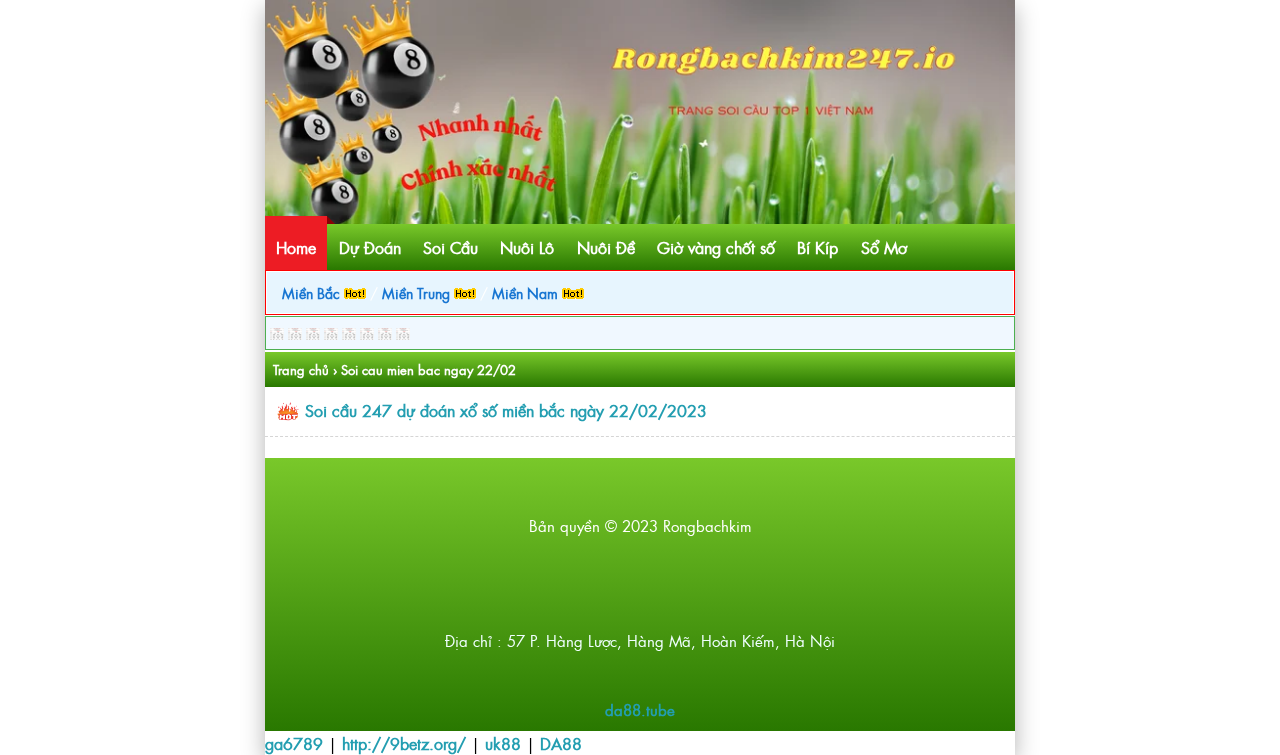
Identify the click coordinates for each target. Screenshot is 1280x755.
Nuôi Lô (527, 247)
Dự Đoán (370, 247)
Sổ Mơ (884, 247)
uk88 (503, 743)
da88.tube (640, 709)
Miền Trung (418, 292)
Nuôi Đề (606, 247)
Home (296, 247)
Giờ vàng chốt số (716, 247)
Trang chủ (301, 369)
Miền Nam (527, 292)
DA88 (561, 743)
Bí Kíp (817, 247)
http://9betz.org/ (404, 743)
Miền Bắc (313, 292)
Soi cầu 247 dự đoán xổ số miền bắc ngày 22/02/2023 (506, 410)
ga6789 (294, 743)
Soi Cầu (450, 247)
